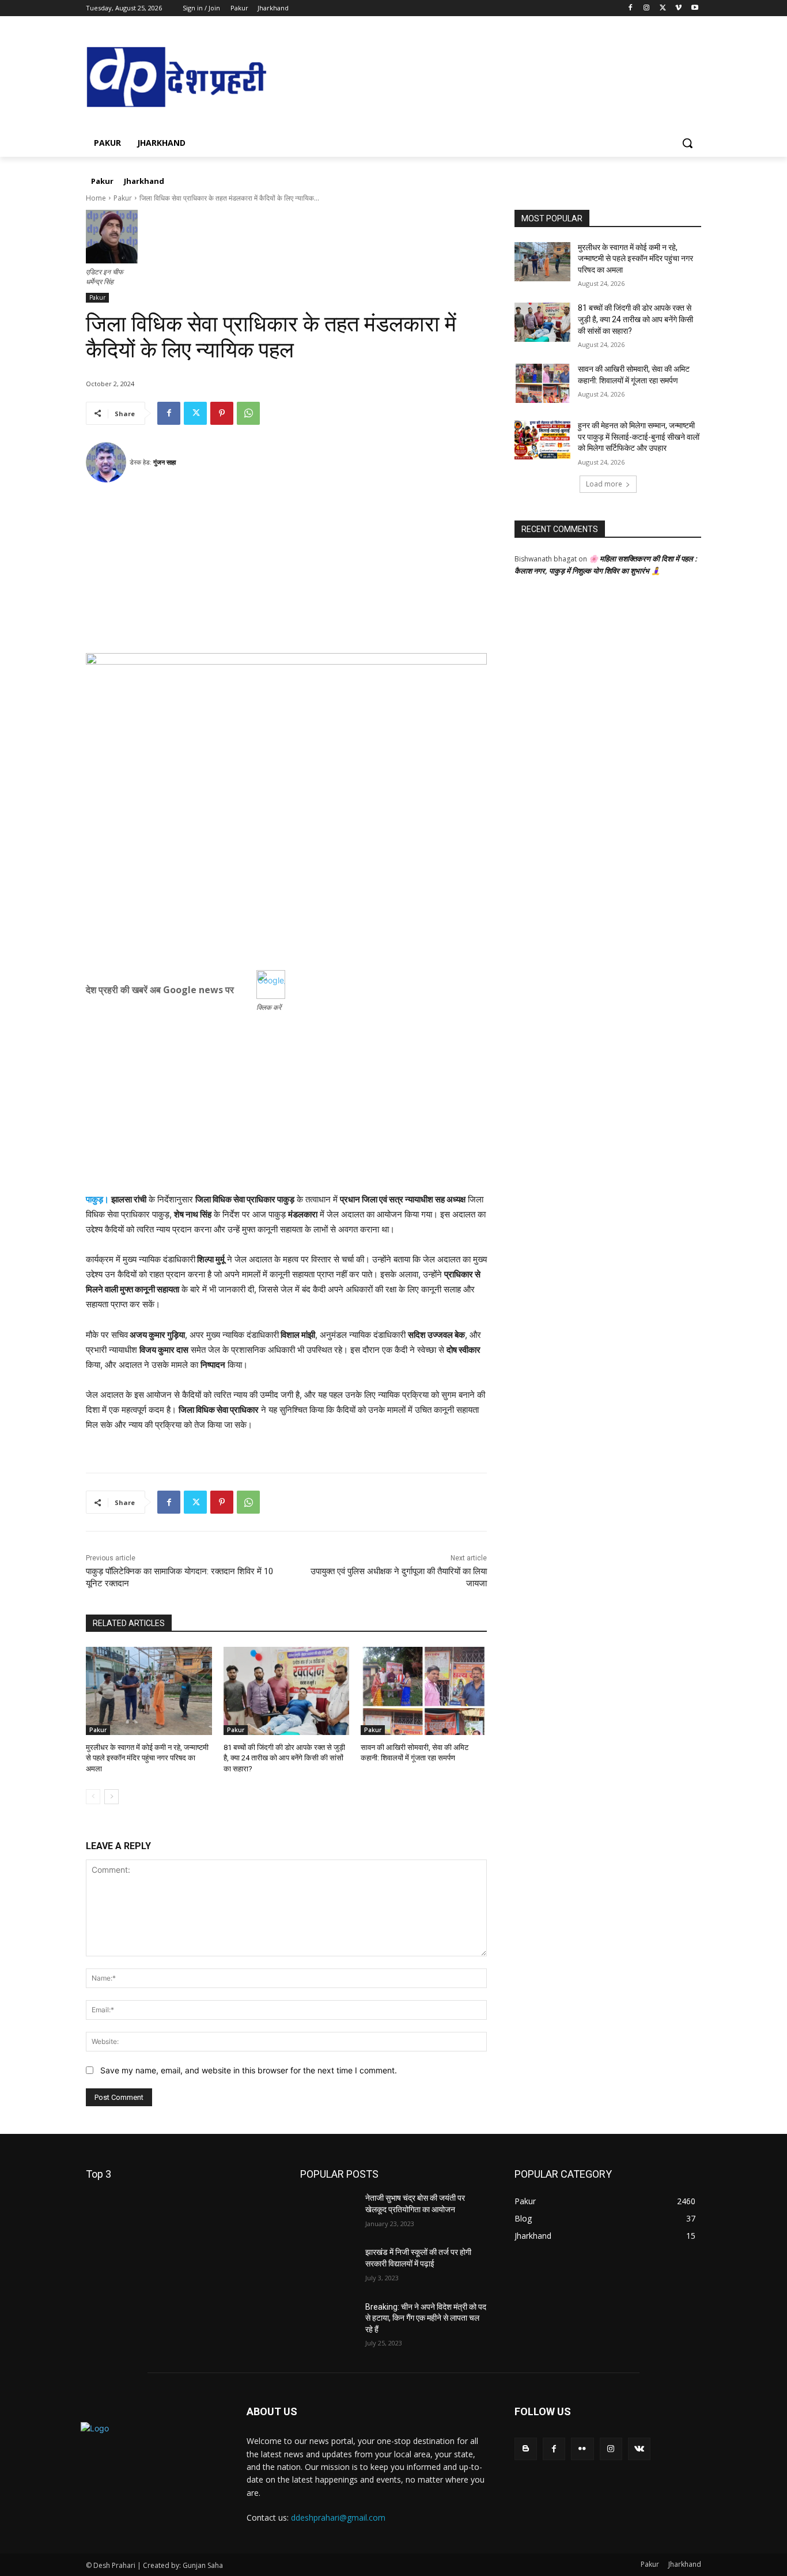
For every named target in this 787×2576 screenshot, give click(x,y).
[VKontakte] (639, 2449)
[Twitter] (663, 8)
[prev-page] (93, 1797)
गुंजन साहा (164, 462)
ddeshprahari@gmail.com (338, 2517)
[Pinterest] (222, 413)
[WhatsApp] (248, 413)
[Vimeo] (678, 8)
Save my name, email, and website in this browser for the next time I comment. (249, 2070)
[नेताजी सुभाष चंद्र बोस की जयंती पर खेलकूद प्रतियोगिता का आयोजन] (328, 2212)
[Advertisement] (286, 572)
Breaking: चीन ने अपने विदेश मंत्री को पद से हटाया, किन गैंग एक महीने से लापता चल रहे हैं (426, 2318)
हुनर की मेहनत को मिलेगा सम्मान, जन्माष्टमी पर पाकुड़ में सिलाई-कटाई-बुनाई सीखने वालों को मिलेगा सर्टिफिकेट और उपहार (639, 437)
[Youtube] (695, 8)
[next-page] (111, 1797)
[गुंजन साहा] (108, 462)
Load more (604, 484)
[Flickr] (582, 2449)
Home (96, 198)
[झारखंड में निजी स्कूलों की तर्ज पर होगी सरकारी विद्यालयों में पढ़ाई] (328, 2266)
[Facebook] (631, 8)
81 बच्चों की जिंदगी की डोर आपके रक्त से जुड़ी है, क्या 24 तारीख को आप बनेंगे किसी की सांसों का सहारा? (284, 1758)
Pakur (123, 198)
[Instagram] (647, 8)
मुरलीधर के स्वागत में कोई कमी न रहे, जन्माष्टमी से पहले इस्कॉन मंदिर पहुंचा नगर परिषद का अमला (147, 1758)
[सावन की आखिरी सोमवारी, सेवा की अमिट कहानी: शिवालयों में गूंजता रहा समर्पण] (424, 1691)
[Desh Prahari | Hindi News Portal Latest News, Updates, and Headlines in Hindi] (178, 78)
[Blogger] (526, 2449)
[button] (687, 143)
